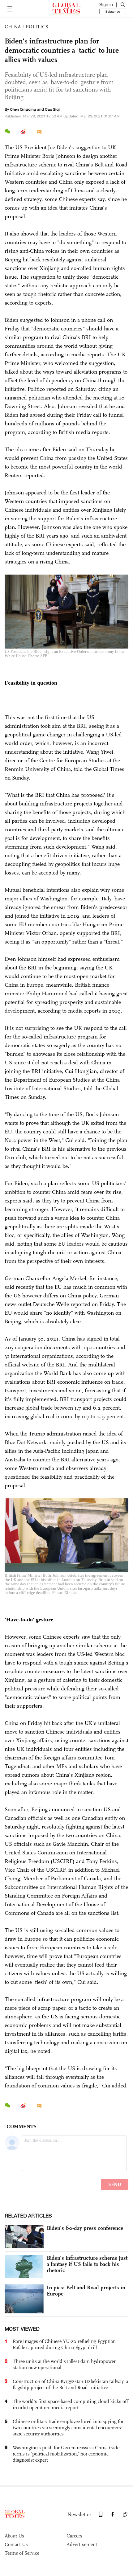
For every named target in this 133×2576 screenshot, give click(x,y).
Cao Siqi (52, 109)
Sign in (106, 5)
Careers (74, 2536)
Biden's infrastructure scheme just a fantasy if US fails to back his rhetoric (87, 2264)
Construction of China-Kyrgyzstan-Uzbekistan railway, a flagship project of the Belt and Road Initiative (70, 2384)
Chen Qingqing (23, 109)
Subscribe (113, 11)
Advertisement (82, 2544)
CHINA (13, 27)
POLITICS (37, 27)
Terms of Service (22, 2553)
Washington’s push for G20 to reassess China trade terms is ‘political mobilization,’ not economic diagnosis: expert (66, 2454)
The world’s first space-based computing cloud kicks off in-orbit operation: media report (70, 2404)
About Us (14, 2536)
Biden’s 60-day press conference (85, 2228)
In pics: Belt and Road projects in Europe (86, 2291)
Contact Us (16, 2544)
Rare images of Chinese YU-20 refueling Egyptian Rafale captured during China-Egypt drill (64, 2344)
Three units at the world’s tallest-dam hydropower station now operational (64, 2364)
